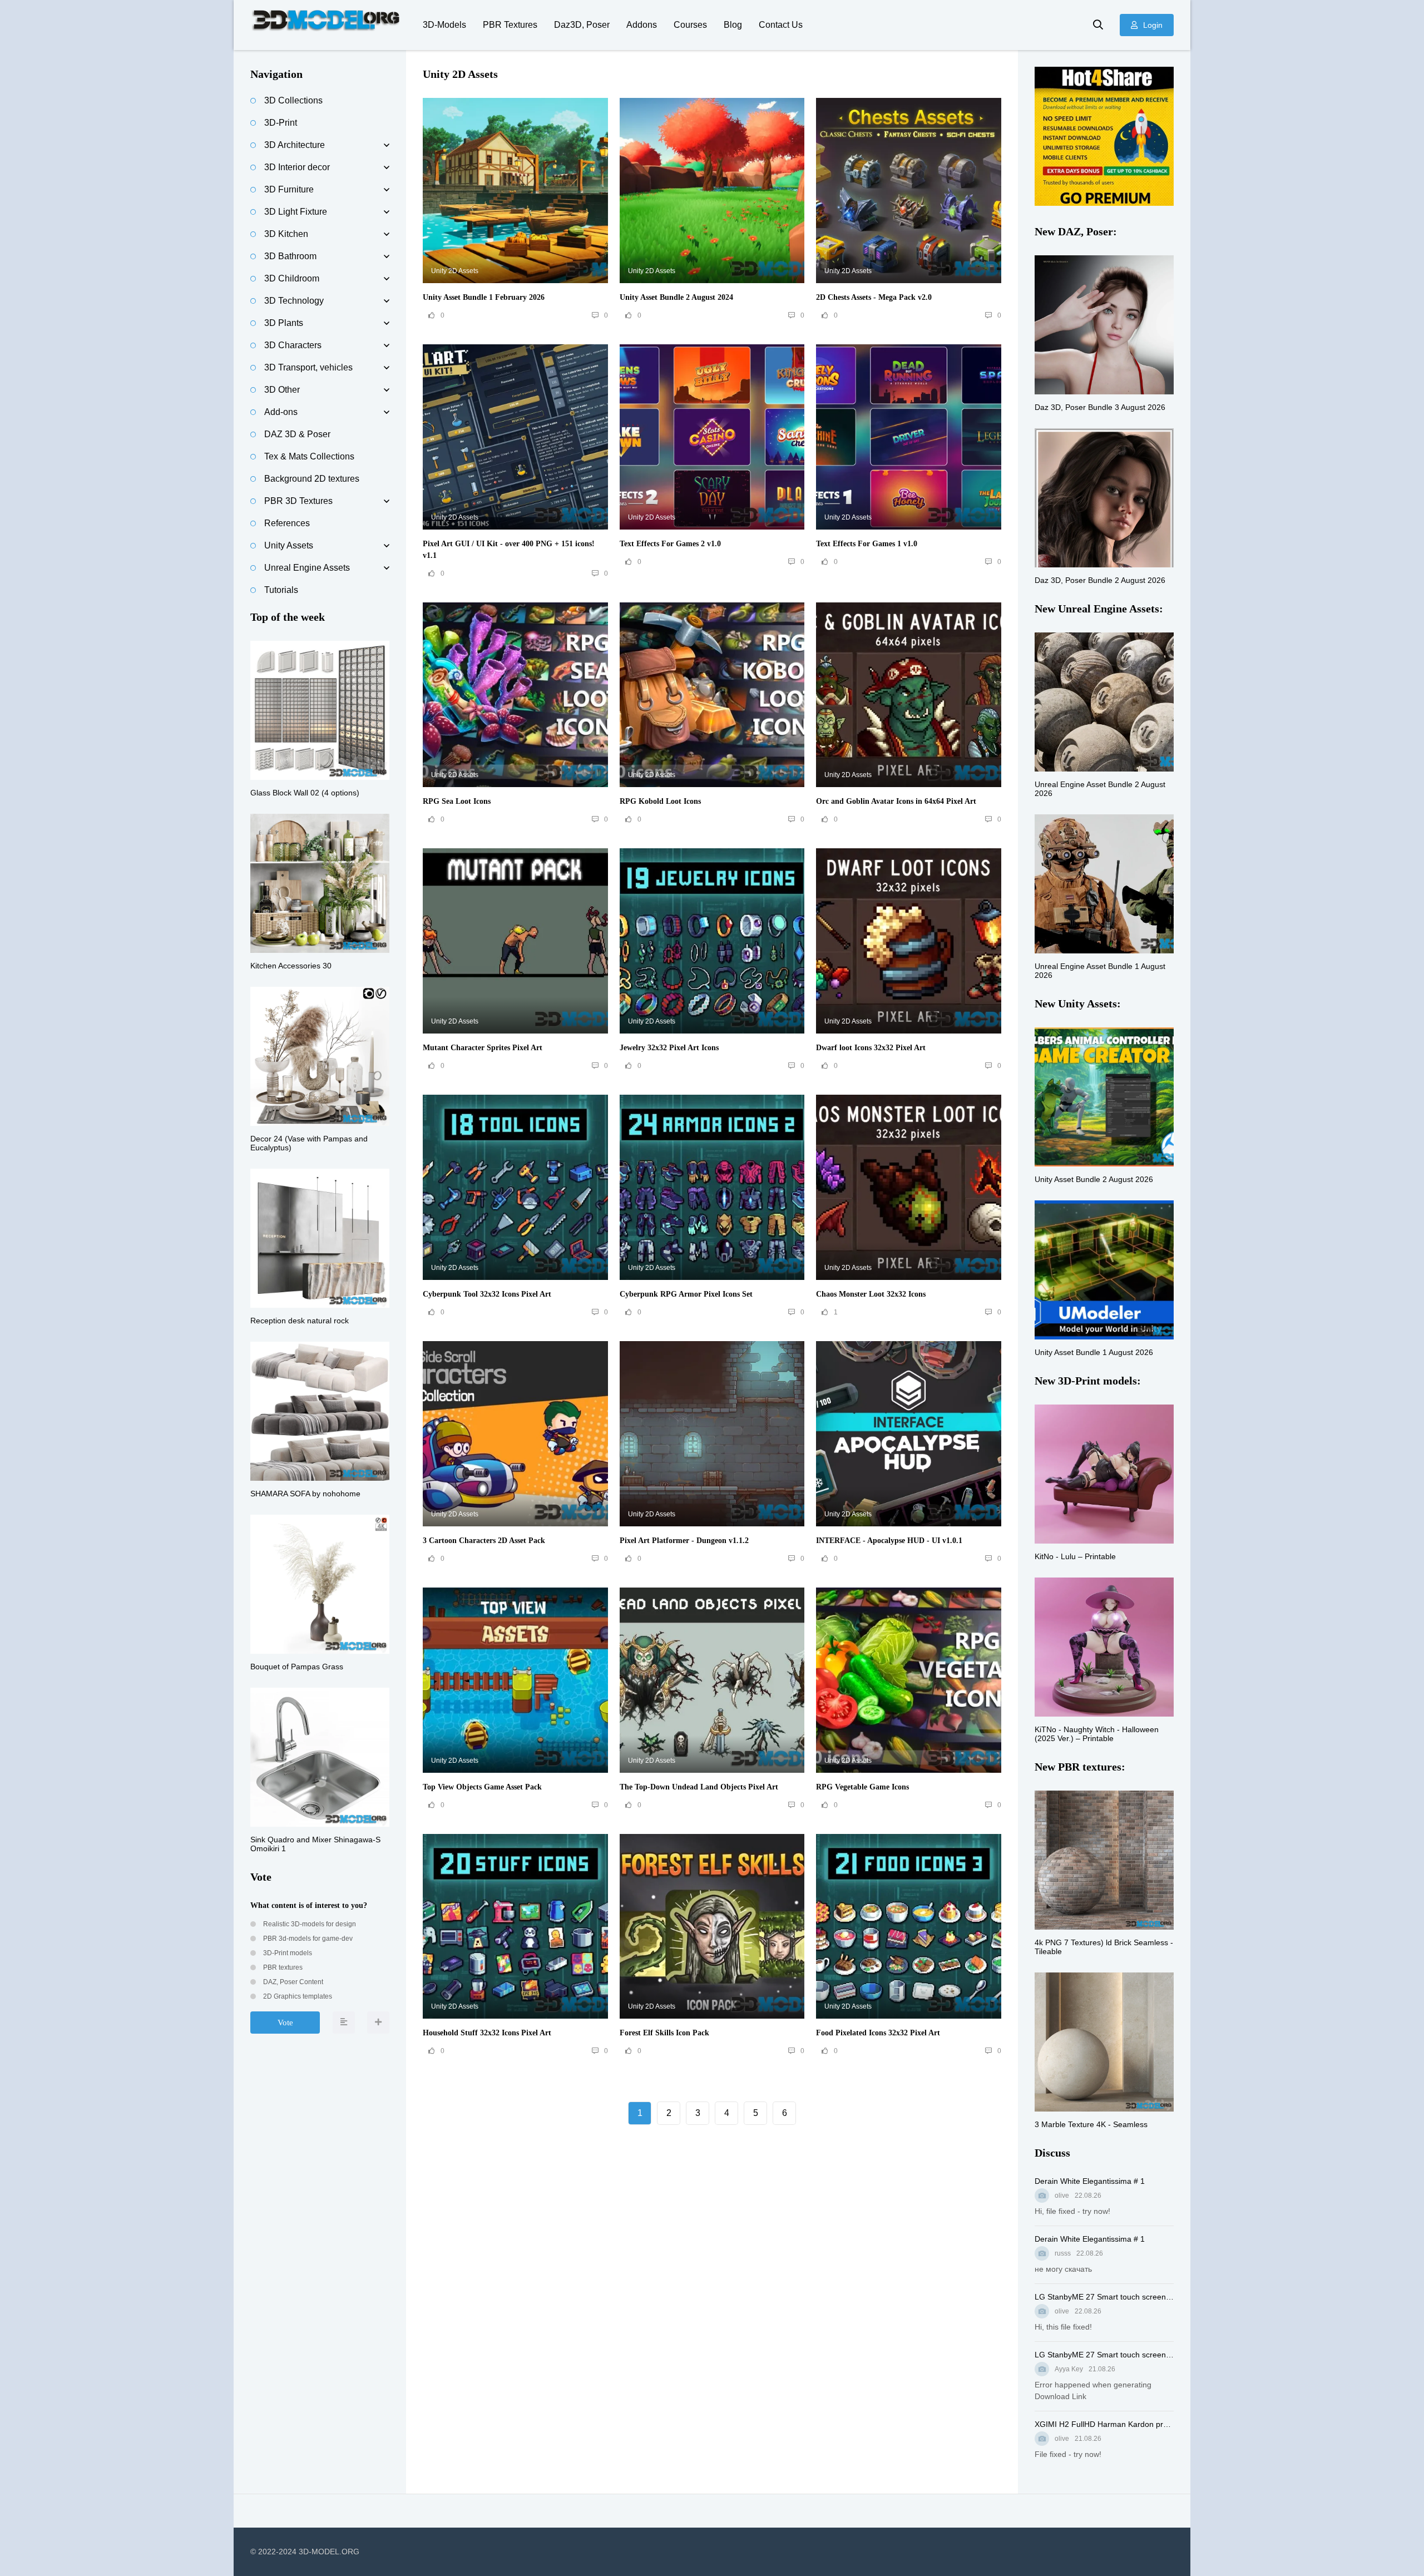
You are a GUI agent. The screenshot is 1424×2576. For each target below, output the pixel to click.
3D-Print (281, 123)
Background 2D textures (312, 479)
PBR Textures (510, 25)
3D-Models (444, 25)
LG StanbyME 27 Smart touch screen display (1104, 2297)
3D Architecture (295, 145)
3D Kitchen (286, 234)
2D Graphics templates (297, 1996)
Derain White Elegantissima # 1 (1090, 2181)
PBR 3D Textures (298, 501)
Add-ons (281, 412)
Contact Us (781, 25)
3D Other (282, 390)
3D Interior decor (297, 167)
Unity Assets (289, 545)
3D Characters (293, 345)
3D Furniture (289, 189)
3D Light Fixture (296, 212)
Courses (690, 25)
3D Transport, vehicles (308, 367)
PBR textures (282, 1967)
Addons (642, 25)
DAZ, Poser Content (292, 1982)
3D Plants (284, 323)
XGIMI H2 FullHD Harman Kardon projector (1104, 2424)
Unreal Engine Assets (307, 568)
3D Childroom (292, 278)
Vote (285, 2023)
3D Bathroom (290, 256)
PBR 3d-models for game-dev (307, 1939)
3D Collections (293, 100)
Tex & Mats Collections (309, 456)
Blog (733, 25)
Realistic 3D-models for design (309, 1924)
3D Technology (294, 301)
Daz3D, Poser (582, 25)
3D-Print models (287, 1953)
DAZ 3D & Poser (297, 434)
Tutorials (281, 590)
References (287, 523)
